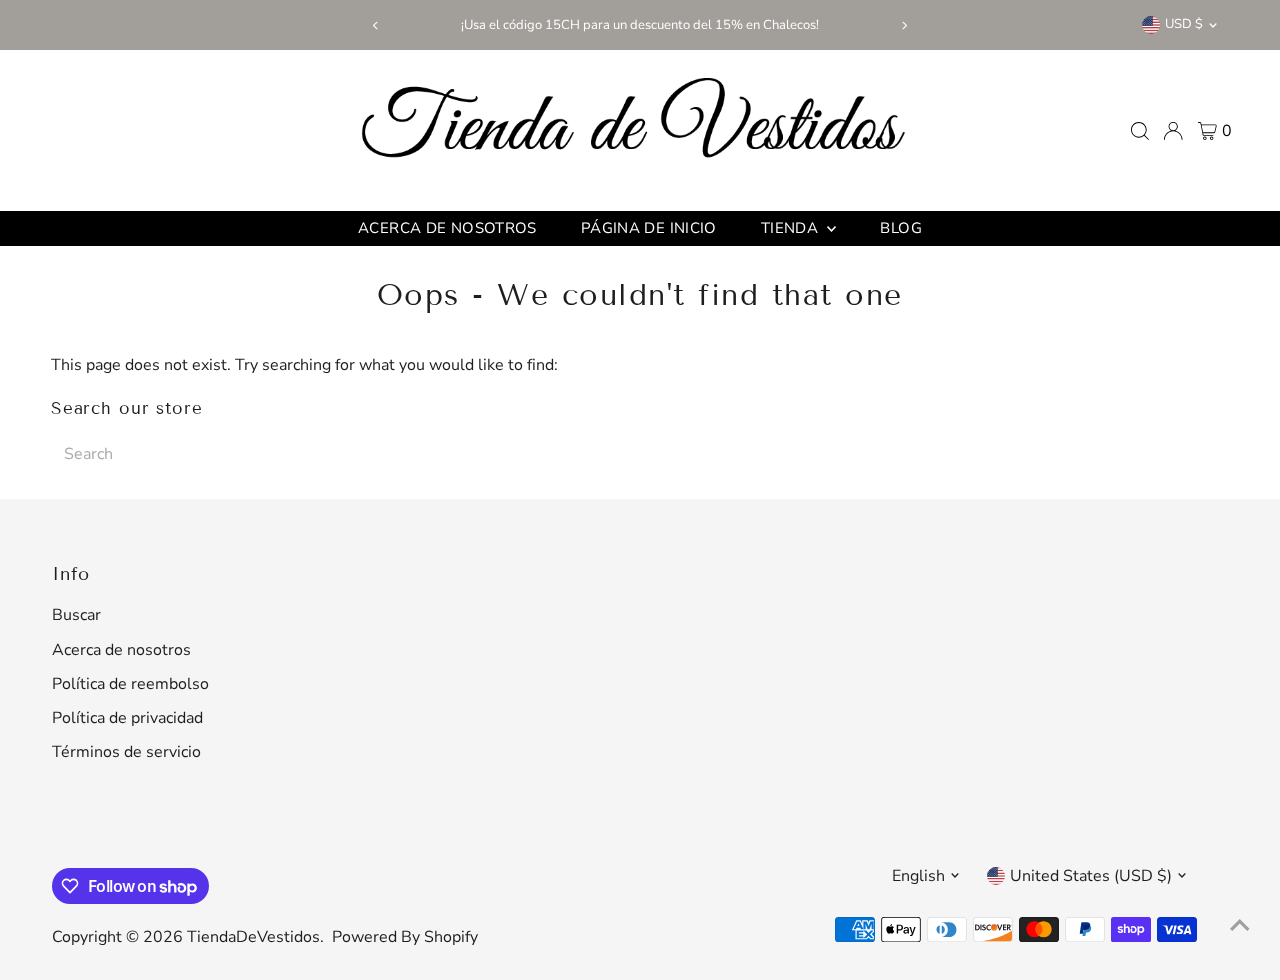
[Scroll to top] (1240, 925)
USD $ (1184, 24)
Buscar (76, 615)
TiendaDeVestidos (253, 937)
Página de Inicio (649, 228)
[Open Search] (1140, 131)
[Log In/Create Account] (1173, 131)
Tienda (792, 228)
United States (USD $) (1091, 876)
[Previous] (375, 25)
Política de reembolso (130, 684)
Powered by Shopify (405, 937)
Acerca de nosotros (447, 228)
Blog (901, 228)
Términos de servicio (126, 752)
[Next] (904, 25)
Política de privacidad (127, 718)
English (918, 876)
